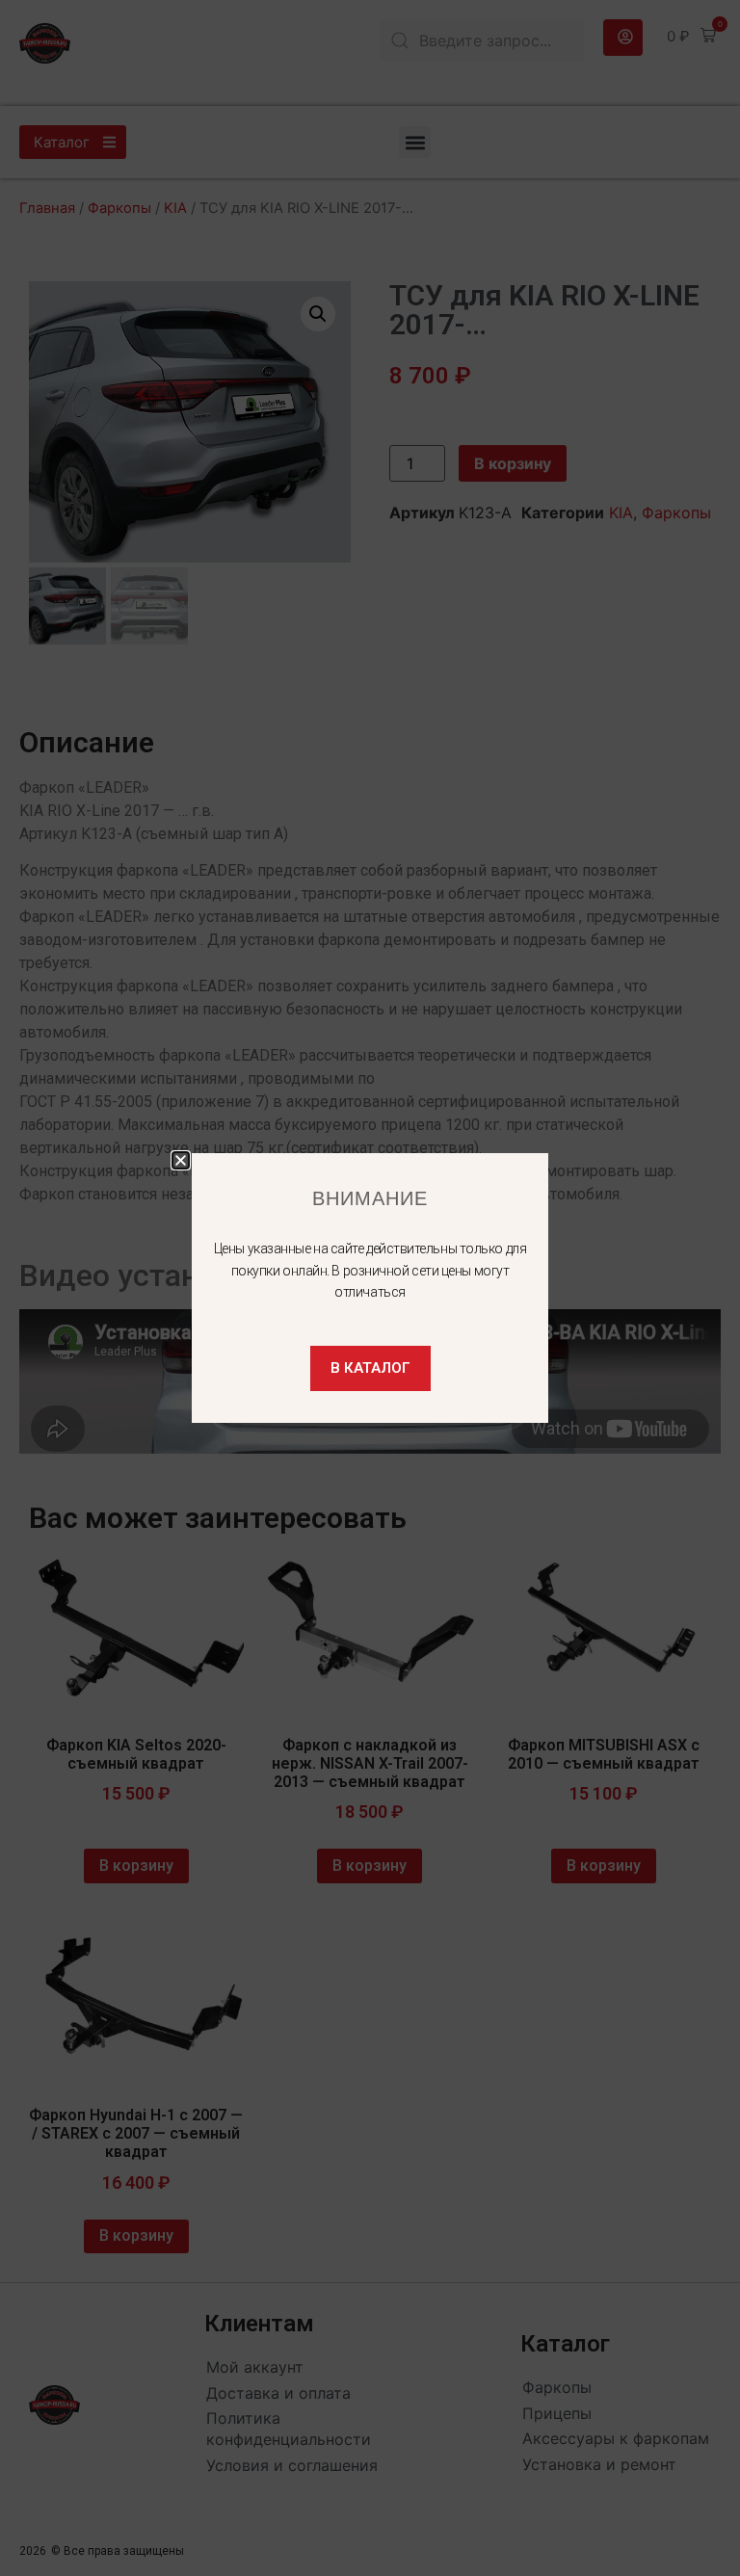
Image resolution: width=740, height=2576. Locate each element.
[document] (370, 1288)
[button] (181, 1160)
